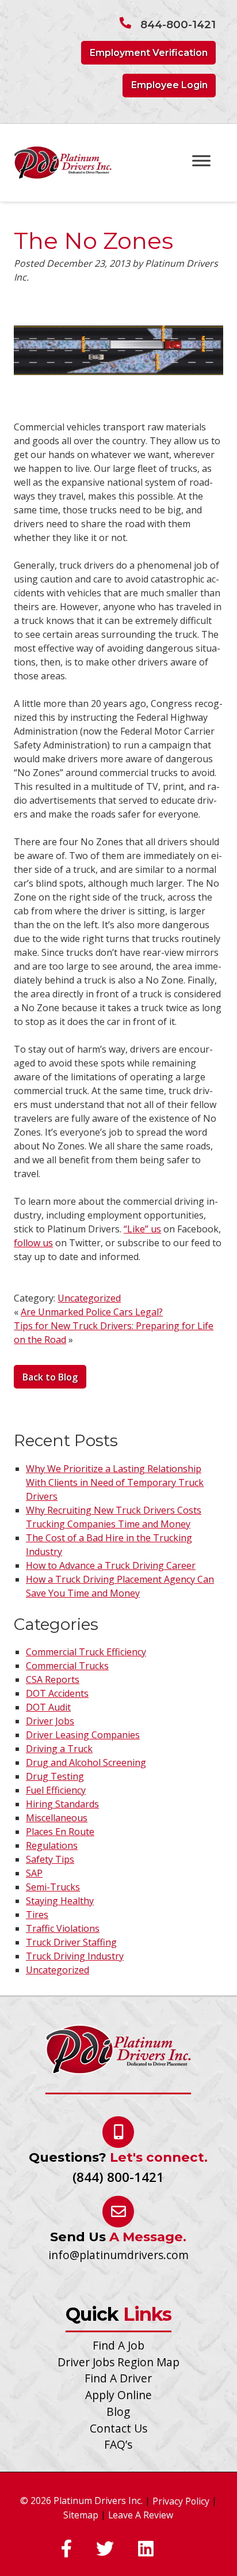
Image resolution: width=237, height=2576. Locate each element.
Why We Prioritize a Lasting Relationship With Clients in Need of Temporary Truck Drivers (115, 1482)
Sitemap (81, 2515)
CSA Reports (53, 1679)
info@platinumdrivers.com (118, 2255)
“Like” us (142, 1229)
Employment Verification (149, 53)
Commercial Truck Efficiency (86, 1652)
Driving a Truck (59, 1749)
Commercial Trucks (67, 1666)
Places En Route (60, 1832)
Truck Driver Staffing (71, 1942)
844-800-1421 (178, 24)
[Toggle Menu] (201, 160)
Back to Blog (50, 1377)
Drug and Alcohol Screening (86, 1762)
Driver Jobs (50, 1721)
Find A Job (118, 2345)
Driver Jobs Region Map (118, 2362)
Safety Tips (50, 1859)
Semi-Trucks (53, 1887)
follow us (33, 1243)
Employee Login (169, 85)
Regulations (52, 1845)
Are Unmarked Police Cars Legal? (92, 1312)
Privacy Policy (181, 2501)
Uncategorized (89, 1298)
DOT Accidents (57, 1693)
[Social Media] (66, 2549)
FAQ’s (118, 2444)
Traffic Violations (63, 1928)
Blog (118, 2412)
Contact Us (118, 2428)
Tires (37, 1915)
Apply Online (118, 2395)
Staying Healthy (60, 1901)
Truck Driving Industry (75, 1956)
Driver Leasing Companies (83, 1735)
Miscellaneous (57, 1818)
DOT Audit (48, 1707)
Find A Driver (118, 2378)
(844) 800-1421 (118, 2177)
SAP (34, 1873)
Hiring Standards (62, 1804)
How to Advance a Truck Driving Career (111, 1565)
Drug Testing (55, 1776)
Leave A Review (141, 2515)
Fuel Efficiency (56, 1790)
